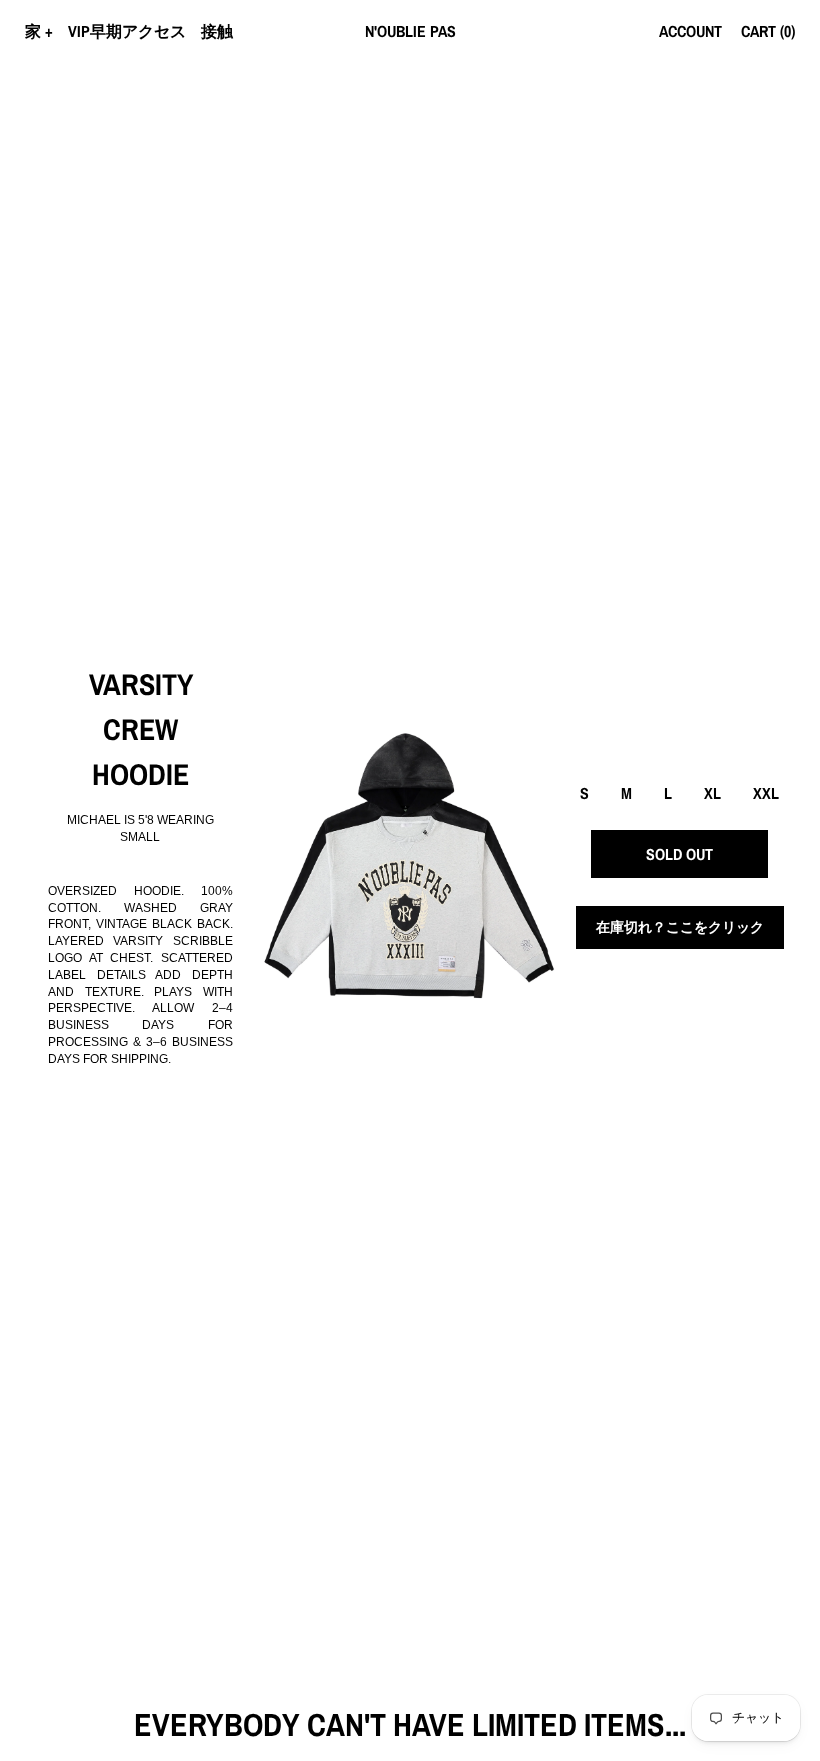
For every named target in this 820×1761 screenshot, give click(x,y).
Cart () (768, 31)
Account (690, 31)
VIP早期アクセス (127, 31)
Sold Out (679, 854)
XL (712, 793)
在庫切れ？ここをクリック (680, 927)
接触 (217, 31)
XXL (766, 793)
